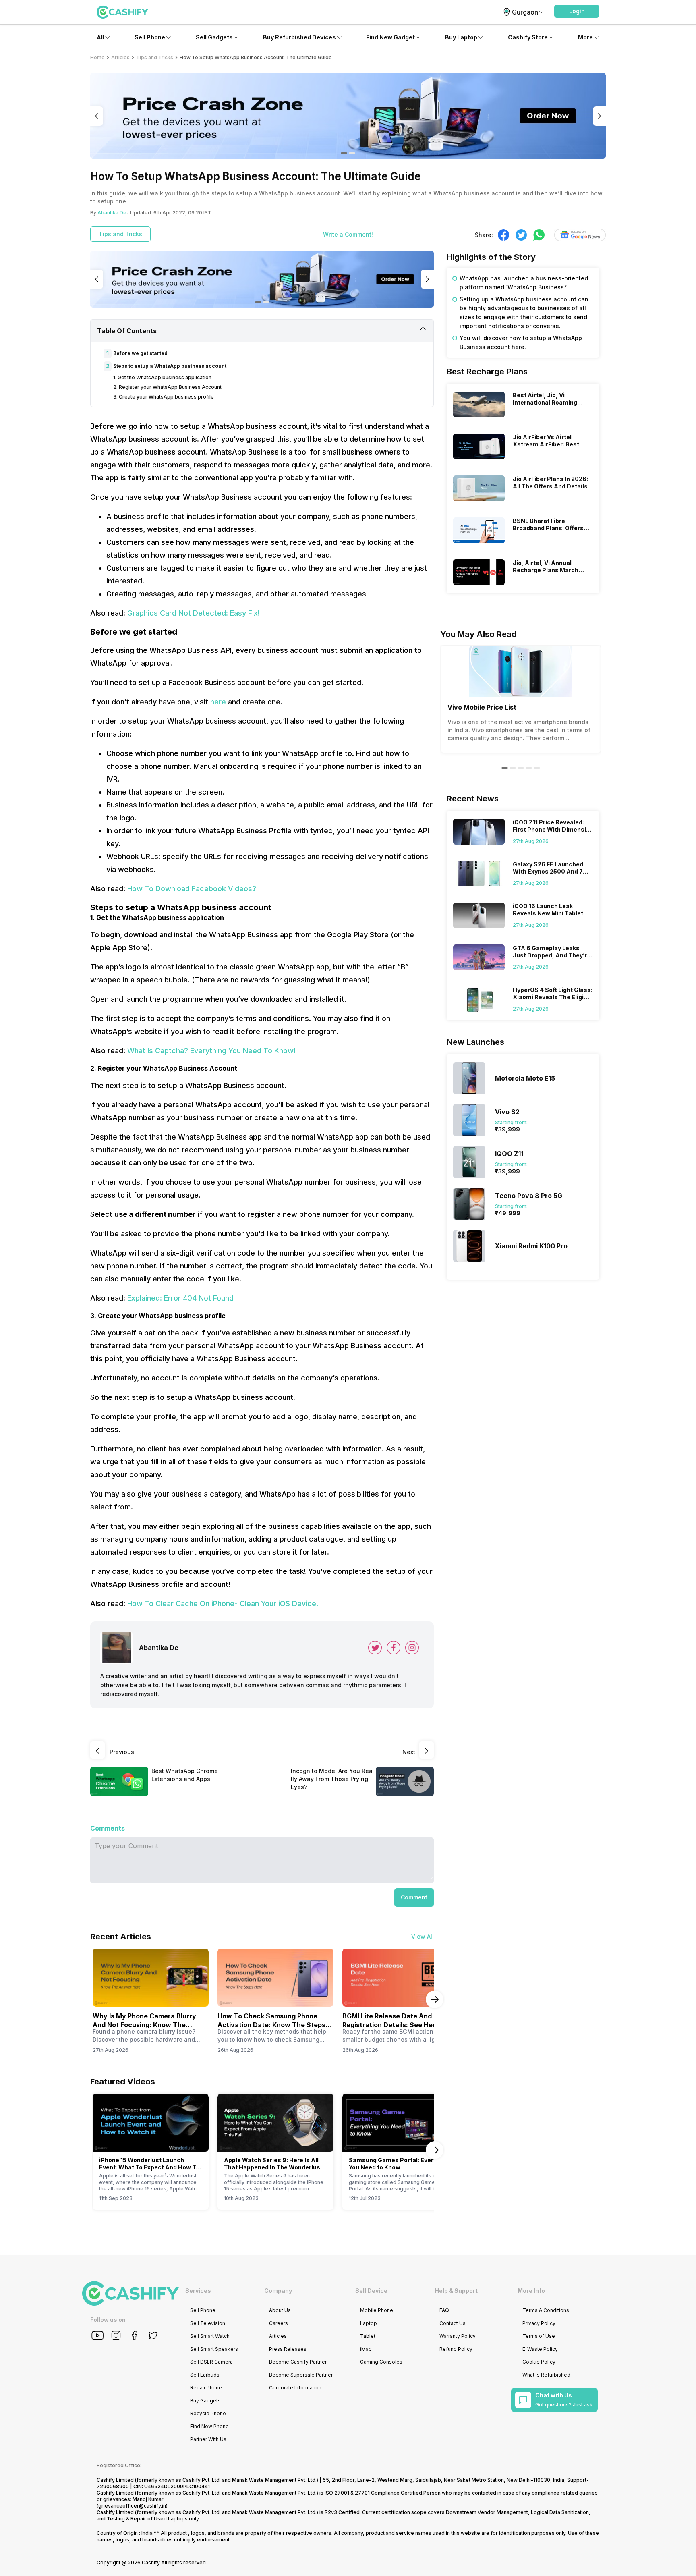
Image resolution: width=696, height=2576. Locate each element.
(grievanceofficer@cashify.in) (132, 2506)
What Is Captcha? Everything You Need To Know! (211, 1051)
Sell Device (371, 2291)
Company (278, 2291)
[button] (577, 11)
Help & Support (456, 2291)
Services (198, 2291)
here (218, 702)
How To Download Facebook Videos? (192, 889)
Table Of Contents (127, 331)
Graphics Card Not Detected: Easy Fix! (194, 613)
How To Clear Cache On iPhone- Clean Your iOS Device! (223, 1604)
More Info (531, 2291)
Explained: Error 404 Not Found (180, 1298)
